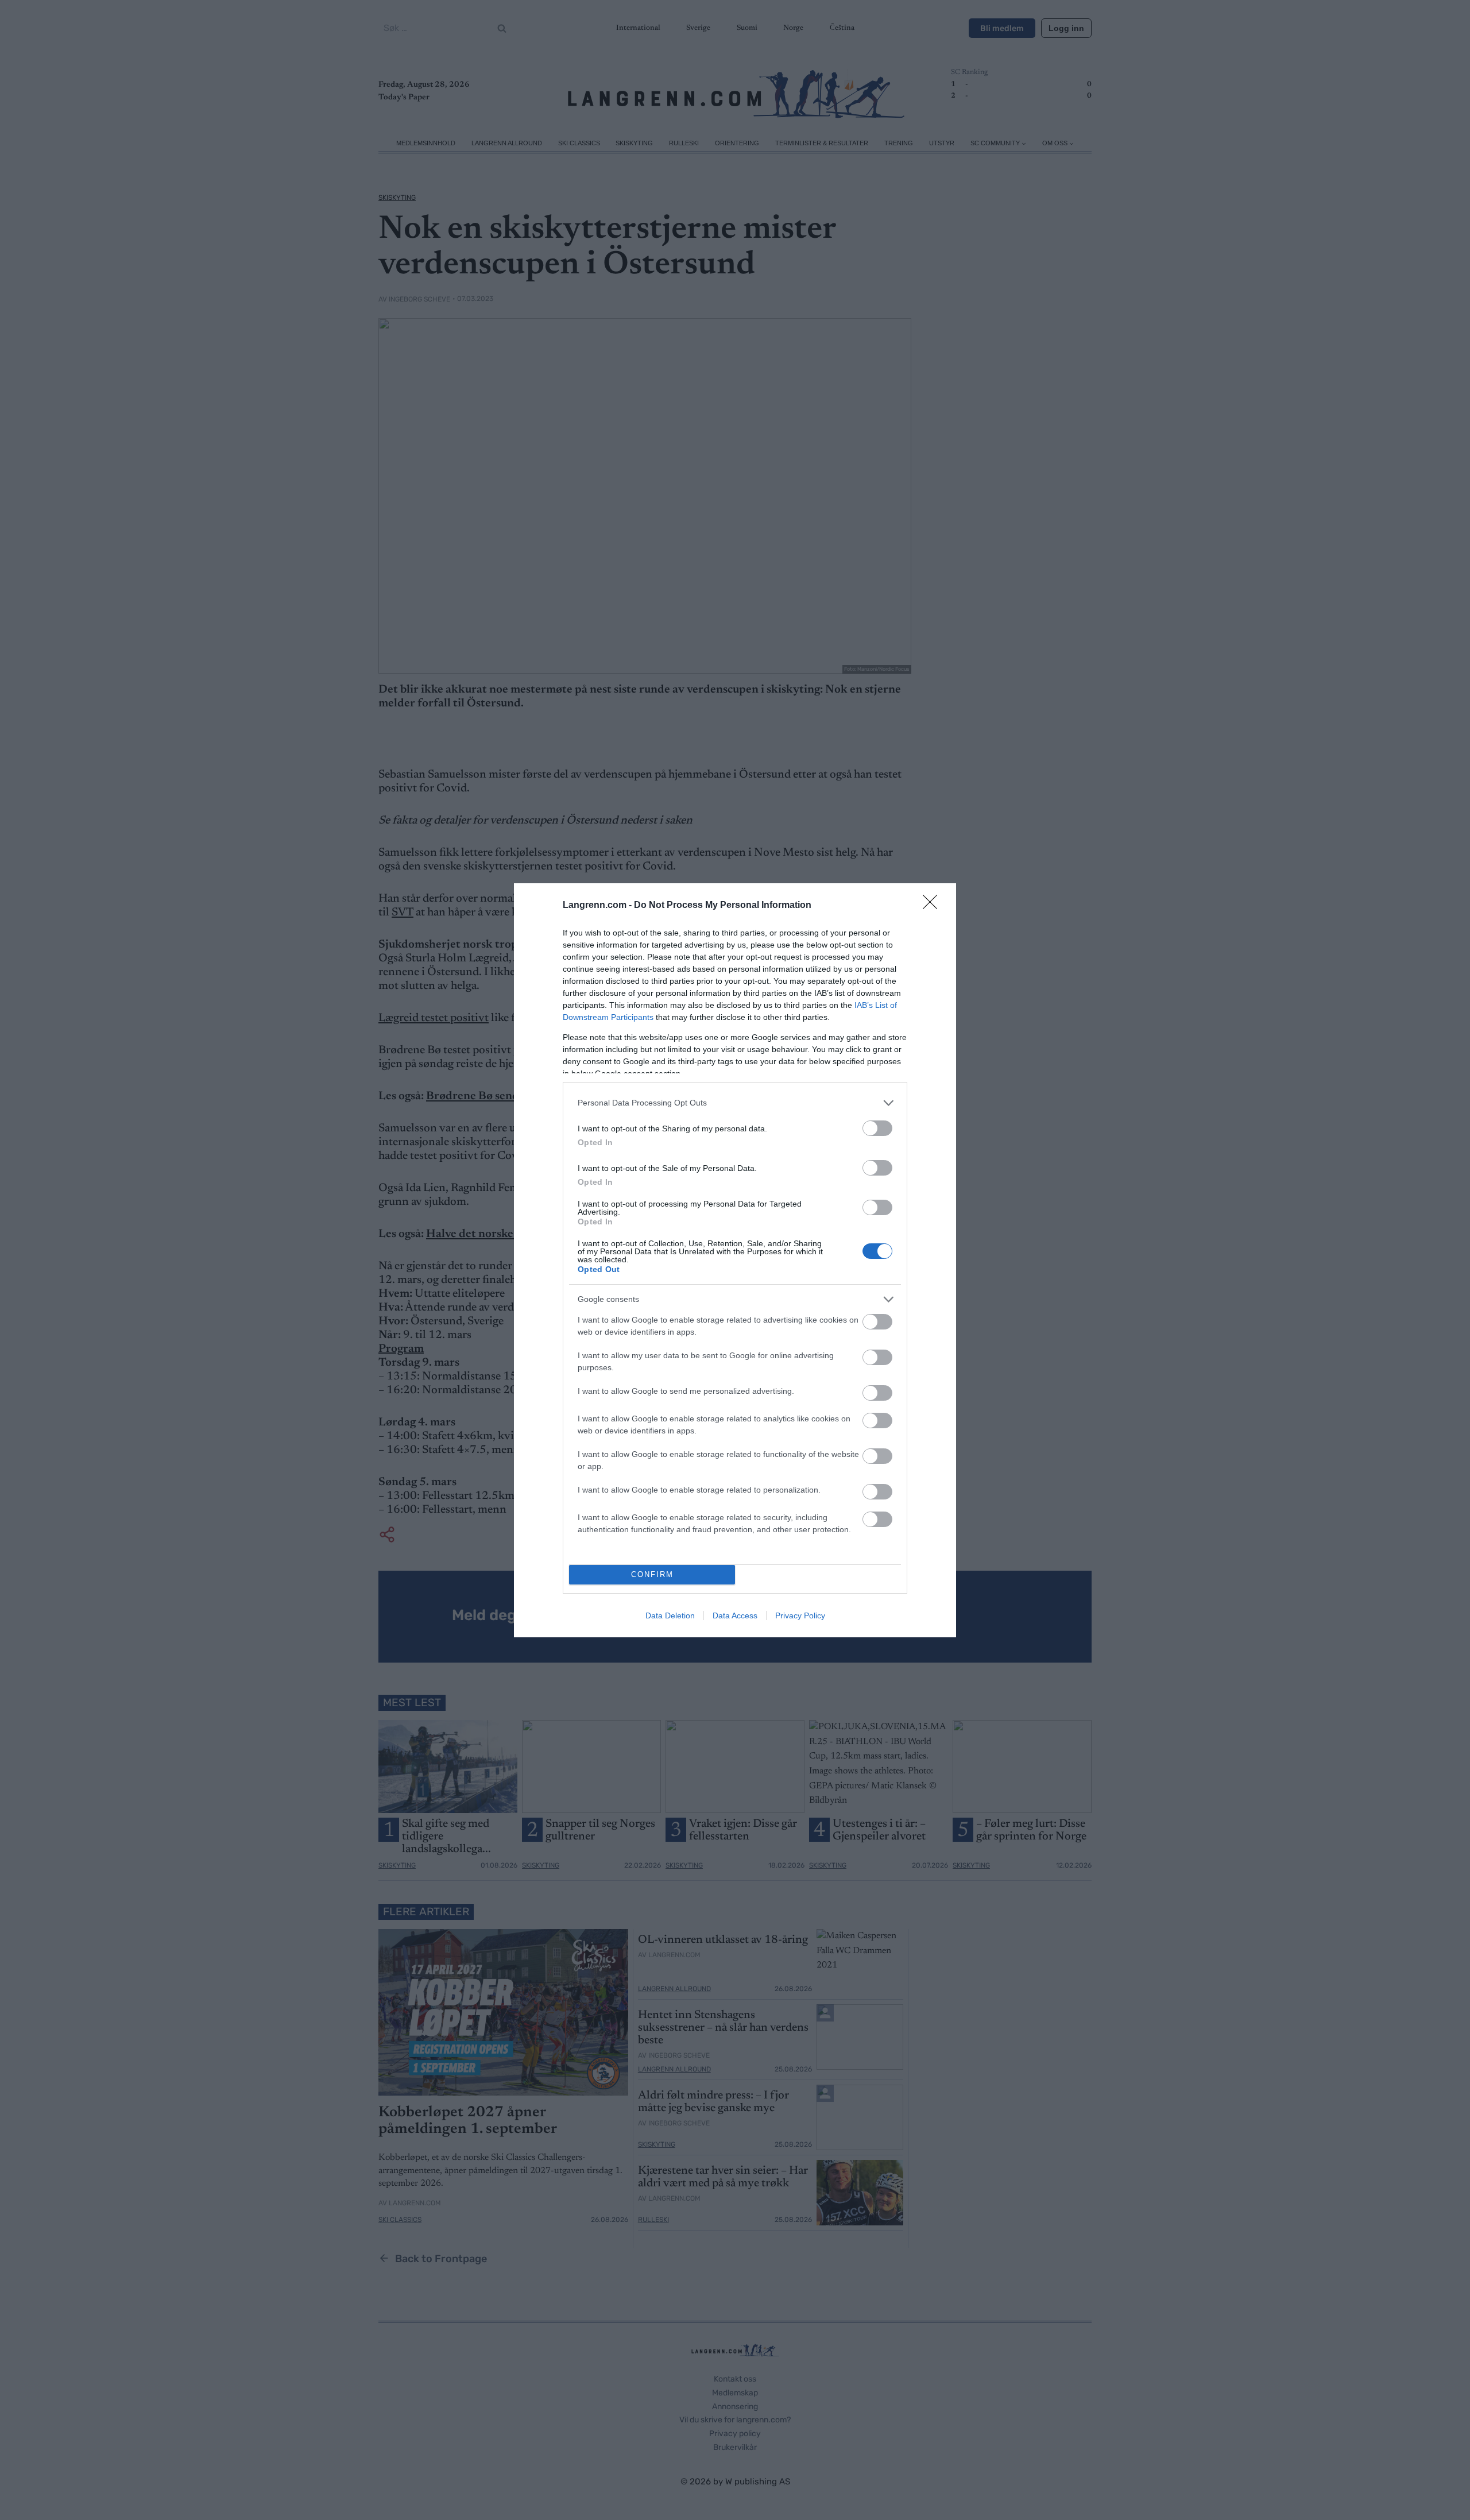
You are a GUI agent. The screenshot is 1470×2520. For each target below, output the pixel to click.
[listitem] (735, 1103)
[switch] (877, 1128)
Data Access (735, 1615)
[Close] (934, 906)
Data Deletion (670, 1615)
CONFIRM (652, 1574)
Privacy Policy (800, 1615)
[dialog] (735, 1260)
